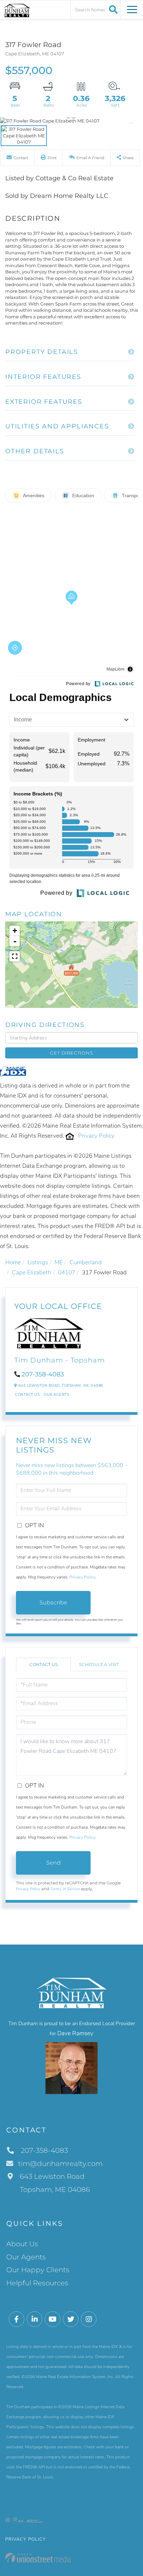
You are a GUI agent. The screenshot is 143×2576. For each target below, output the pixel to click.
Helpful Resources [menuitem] (37, 2283)
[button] (112, 9)
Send (53, 1863)
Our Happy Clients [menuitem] (38, 2270)
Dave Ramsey (75, 2033)
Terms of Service (65, 1889)
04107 (67, 1272)
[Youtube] (53, 2319)
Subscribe (53, 1603)
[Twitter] (71, 2319)
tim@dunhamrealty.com (60, 2164)
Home (13, 1262)
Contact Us (27, 1395)
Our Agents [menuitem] (26, 2257)
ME (59, 1262)
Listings (38, 1262)
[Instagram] (89, 2319)
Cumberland (86, 1262)
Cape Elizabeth (32, 1272)
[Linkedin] (35, 2319)
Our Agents (56, 1395)
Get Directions (71, 1053)
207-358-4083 (43, 1374)
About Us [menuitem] (22, 2244)
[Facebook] (16, 2319)
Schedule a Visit (99, 1664)
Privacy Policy (96, 1136)
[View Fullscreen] (15, 956)
